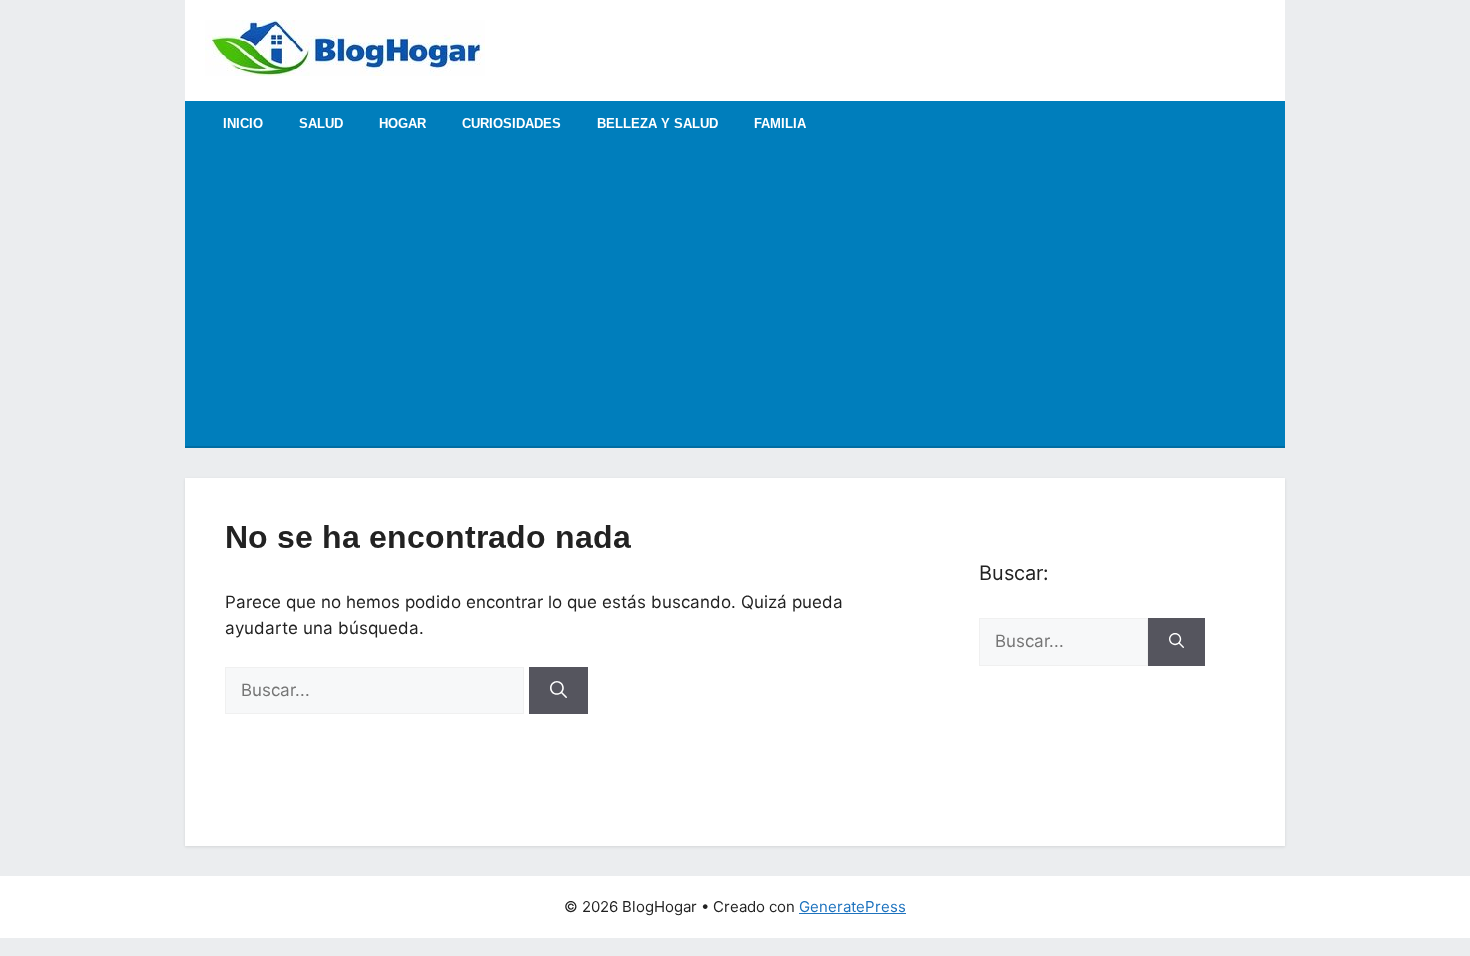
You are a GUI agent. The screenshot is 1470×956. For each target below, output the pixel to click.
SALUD (321, 123)
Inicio (243, 123)
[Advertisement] (735, 296)
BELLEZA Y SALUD (657, 123)
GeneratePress (852, 906)
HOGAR (402, 123)
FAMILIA (780, 123)
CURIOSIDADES (511, 123)
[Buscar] (558, 691)
